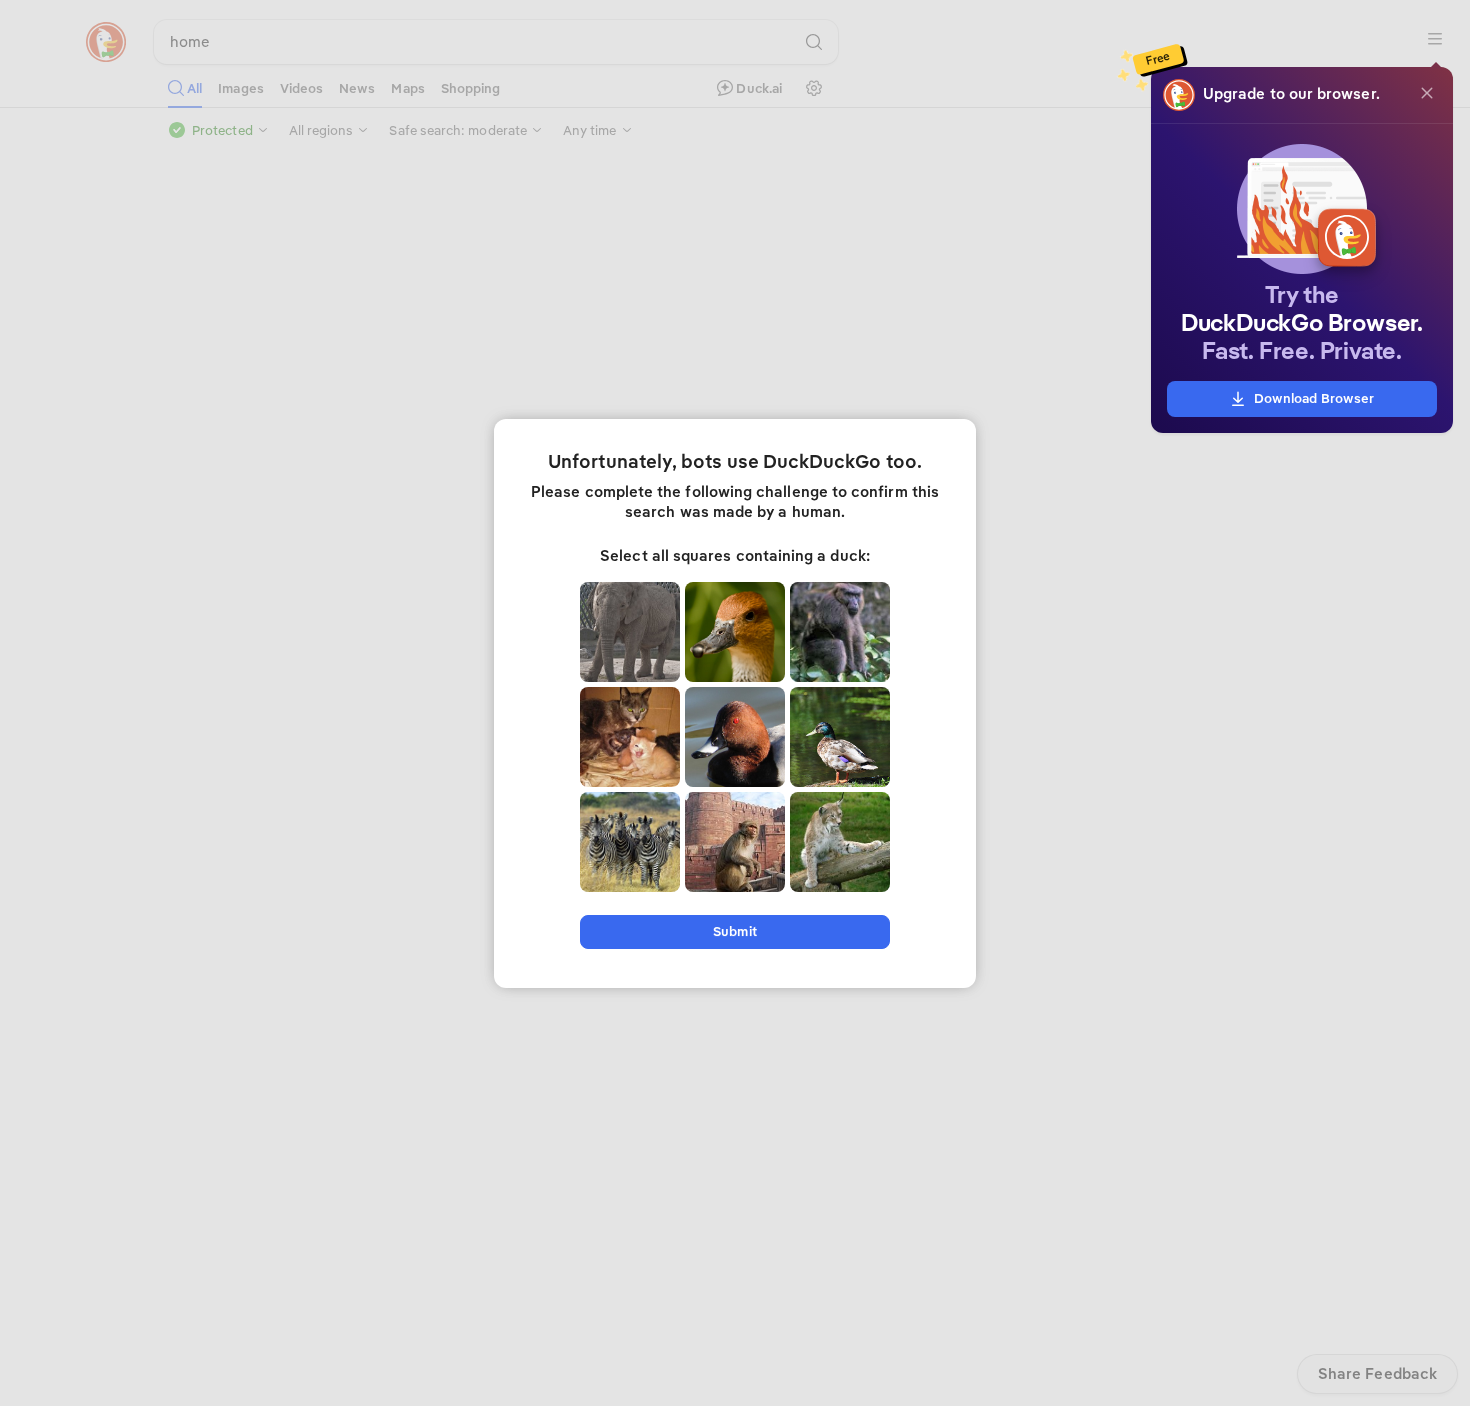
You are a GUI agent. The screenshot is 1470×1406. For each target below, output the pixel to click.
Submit (734, 931)
